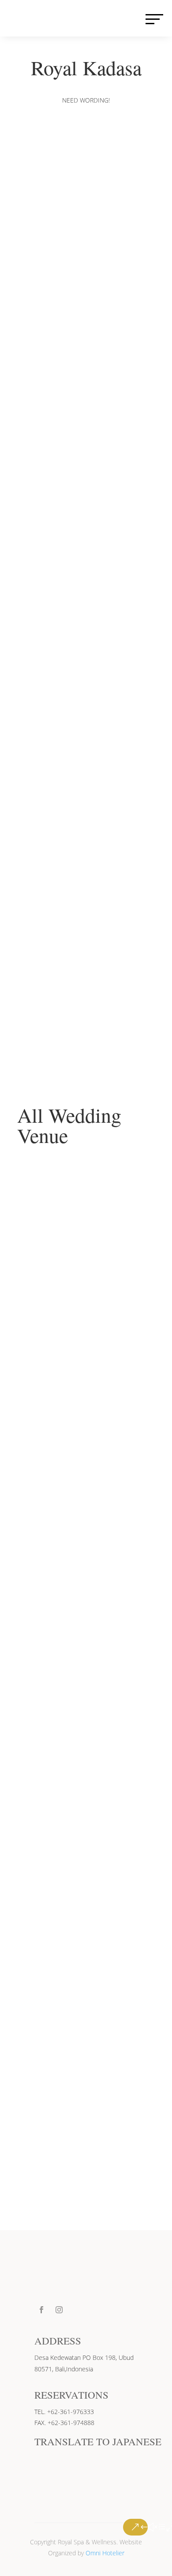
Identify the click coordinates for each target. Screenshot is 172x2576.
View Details (86, 1335)
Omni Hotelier (105, 2553)
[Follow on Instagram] (59, 2310)
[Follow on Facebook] (41, 2310)
